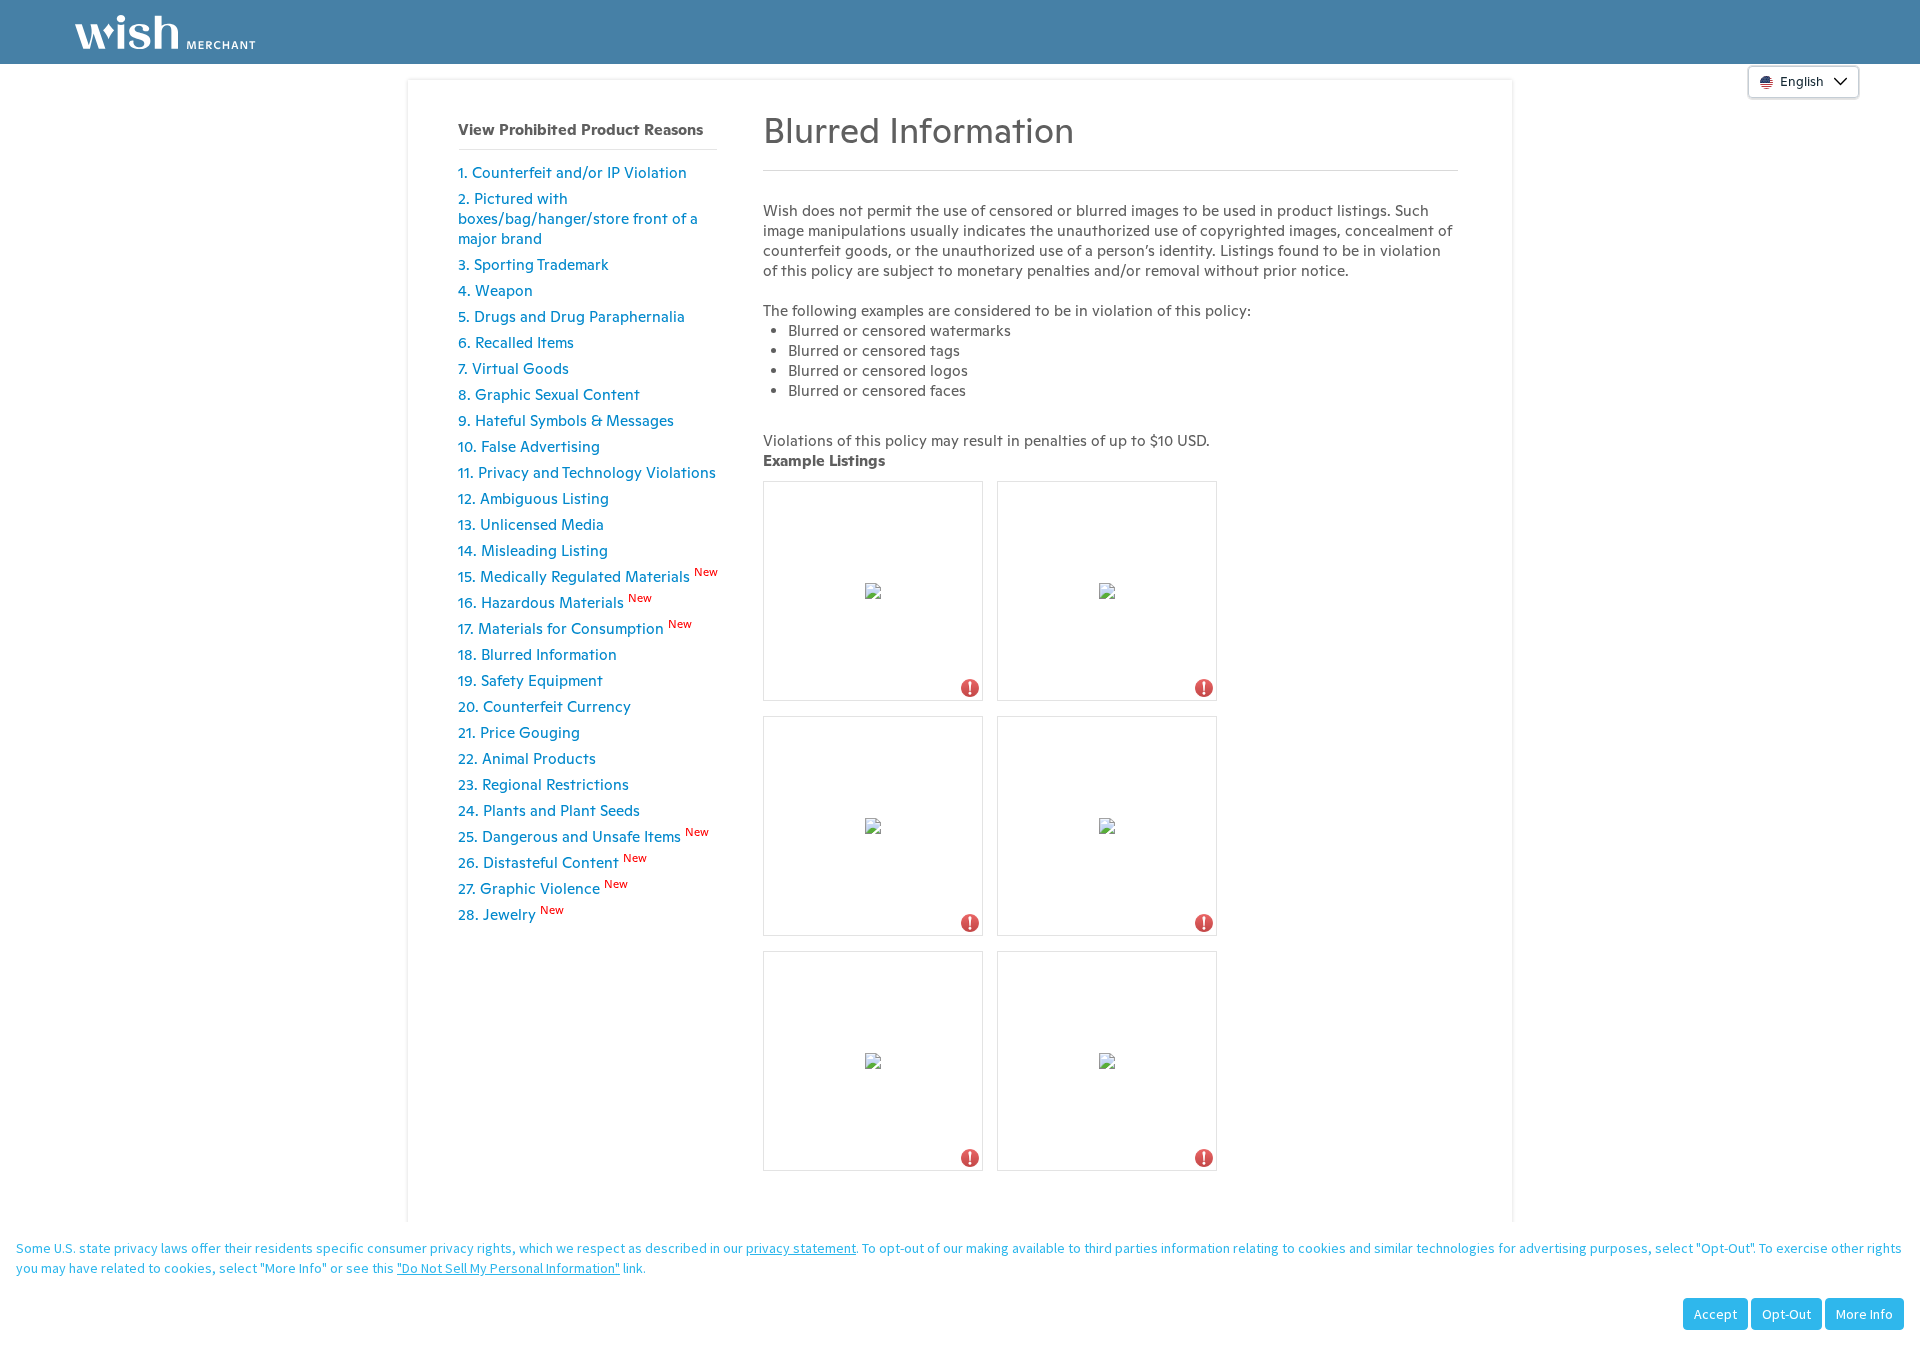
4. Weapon (495, 290)
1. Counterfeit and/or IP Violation (572, 172)
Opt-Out (1786, 1314)
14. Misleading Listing (533, 550)
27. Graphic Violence (543, 887)
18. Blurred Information (537, 654)
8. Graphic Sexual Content (549, 394)
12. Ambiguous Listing (533, 498)
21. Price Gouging (519, 732)
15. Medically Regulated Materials (588, 575)
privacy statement (801, 1248)
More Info (1864, 1314)
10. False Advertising (529, 446)
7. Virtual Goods (513, 368)
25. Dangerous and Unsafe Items (583, 835)
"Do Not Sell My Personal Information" (508, 1268)
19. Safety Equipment (530, 680)
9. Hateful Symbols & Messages (566, 420)
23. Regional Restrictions (543, 784)
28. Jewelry (511, 913)
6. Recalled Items (516, 342)
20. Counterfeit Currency (544, 706)
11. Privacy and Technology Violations (587, 472)
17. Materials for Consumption (575, 627)
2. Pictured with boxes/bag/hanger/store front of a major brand (578, 218)
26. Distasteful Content (552, 861)
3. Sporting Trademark (533, 264)
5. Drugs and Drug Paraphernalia (571, 316)
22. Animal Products (527, 758)
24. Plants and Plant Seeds (549, 810)
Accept (1715, 1314)
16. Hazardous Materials (555, 601)
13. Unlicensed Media (531, 524)
